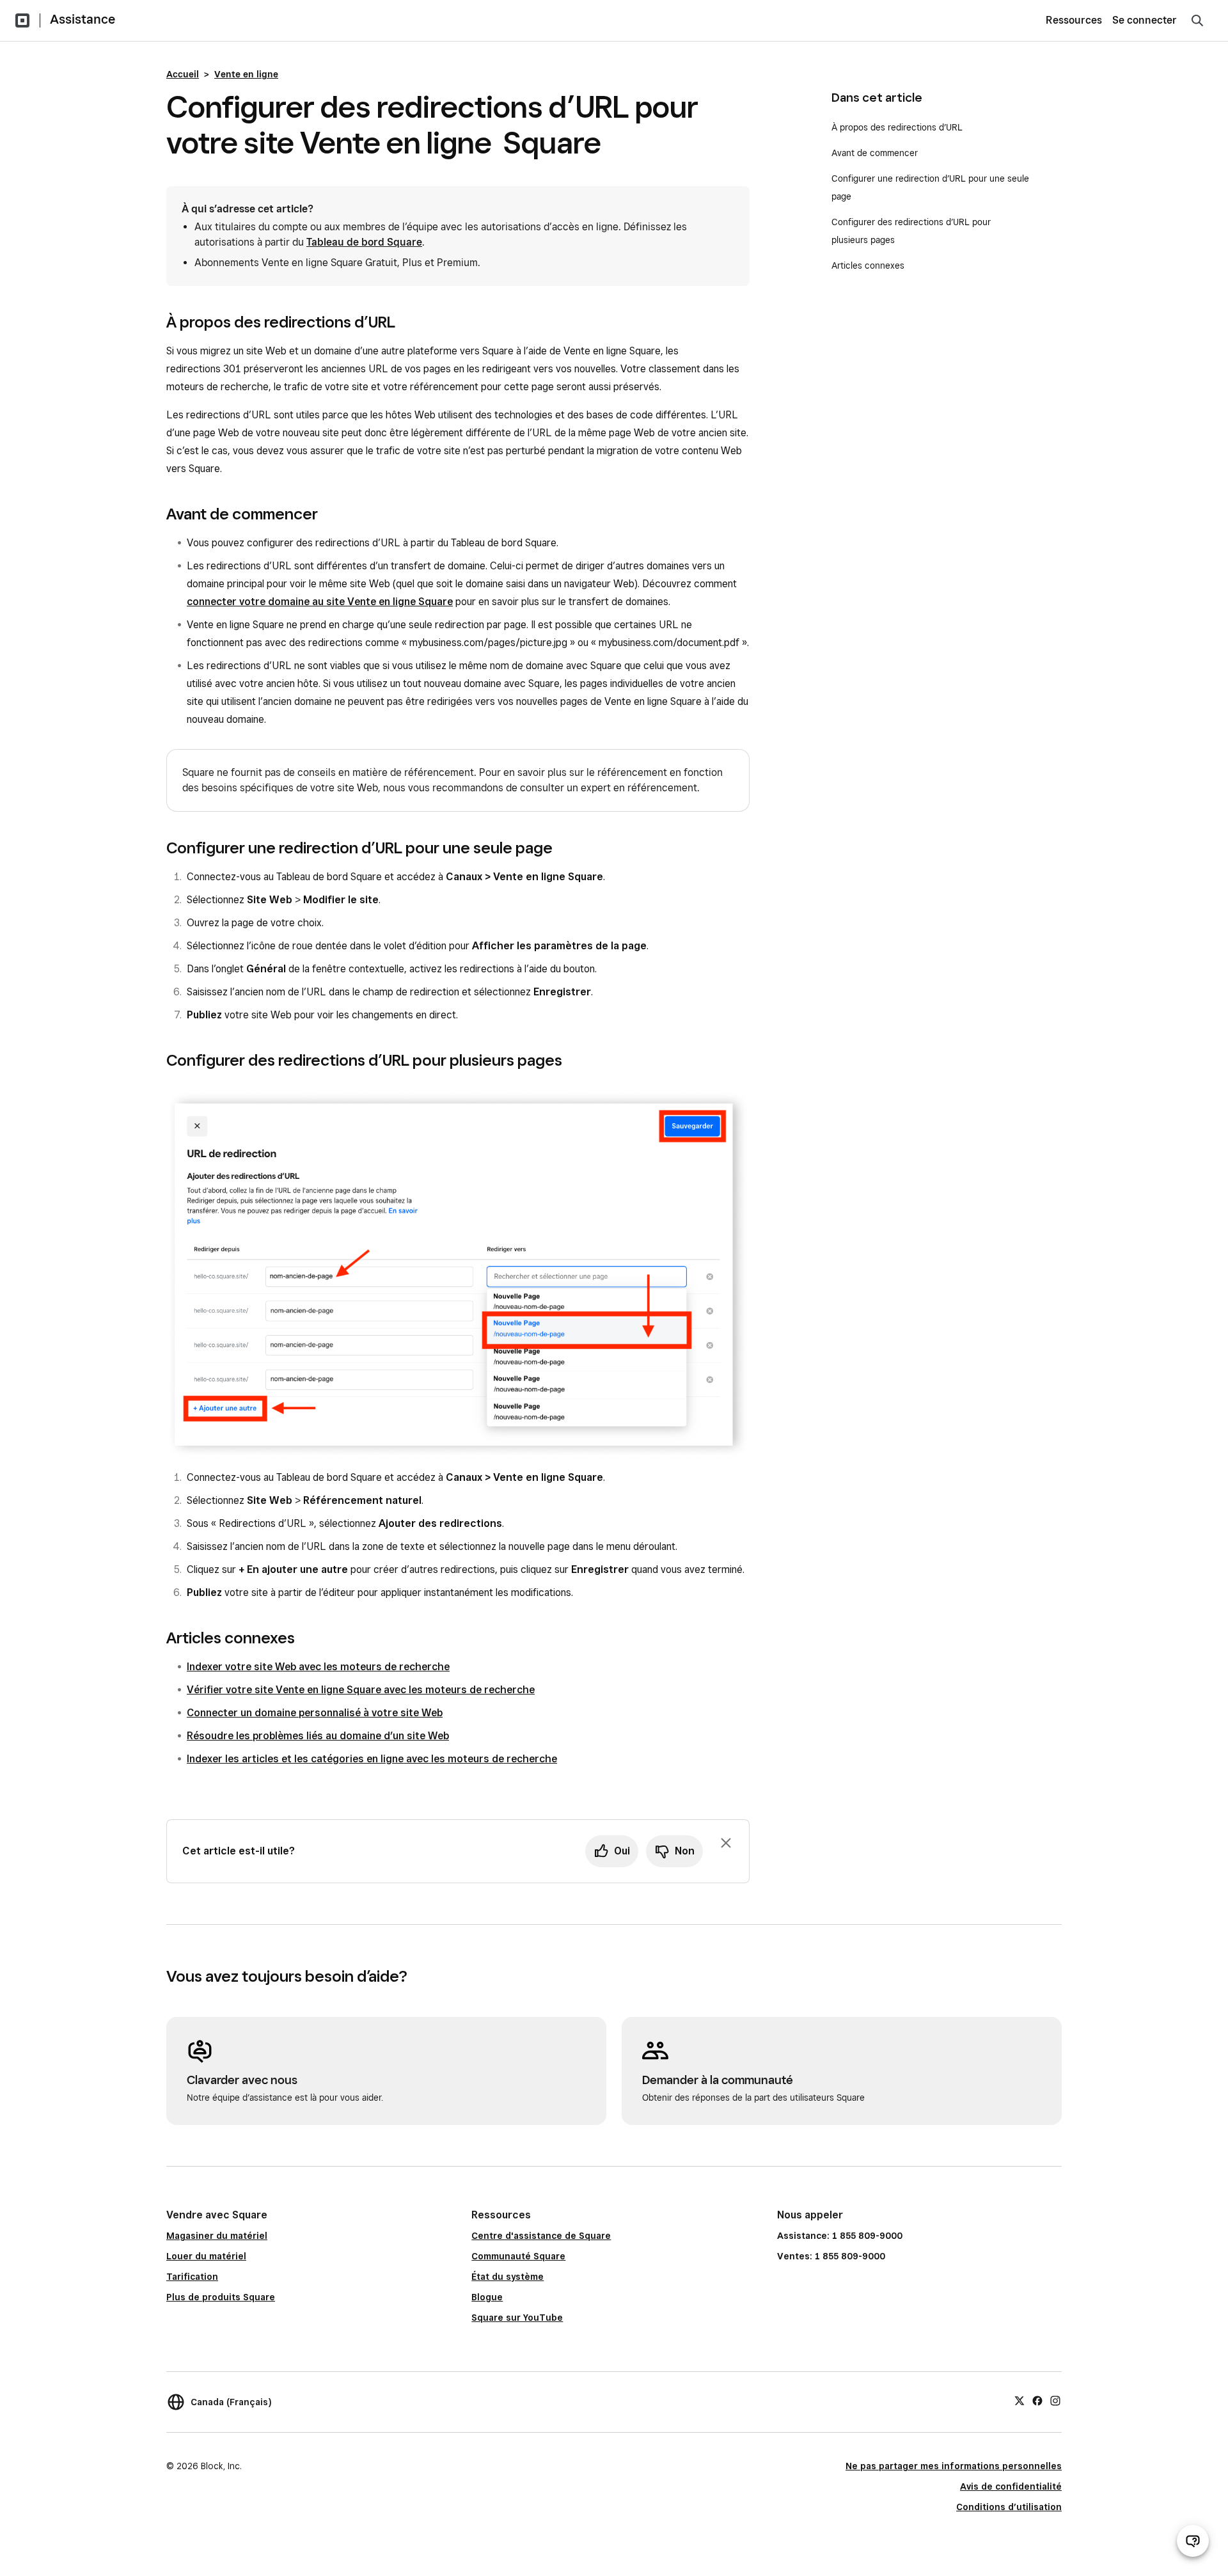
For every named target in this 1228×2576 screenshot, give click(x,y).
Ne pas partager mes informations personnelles (954, 2466)
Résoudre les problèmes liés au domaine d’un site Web (318, 1736)
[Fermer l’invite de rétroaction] (726, 1843)
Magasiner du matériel (217, 2236)
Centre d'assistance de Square (541, 2236)
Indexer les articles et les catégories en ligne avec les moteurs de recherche (372, 1759)
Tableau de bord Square (364, 242)
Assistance (83, 19)
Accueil (183, 74)
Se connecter (1145, 20)
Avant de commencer (875, 153)
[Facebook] (1037, 2400)
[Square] (22, 20)
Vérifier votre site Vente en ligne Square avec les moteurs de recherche (361, 1690)
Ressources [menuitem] (1074, 20)
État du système (508, 2277)
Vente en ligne (246, 74)
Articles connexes (868, 265)
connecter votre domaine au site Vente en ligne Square (320, 602)
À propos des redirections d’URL (897, 127)
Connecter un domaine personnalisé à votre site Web (315, 1713)
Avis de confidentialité (1011, 2486)
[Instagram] (1055, 2400)
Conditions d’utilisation (1009, 2507)
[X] (1019, 2400)
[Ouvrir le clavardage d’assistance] (1193, 2541)
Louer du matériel (206, 2256)
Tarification (192, 2277)
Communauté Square (518, 2256)
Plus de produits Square (221, 2297)
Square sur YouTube (517, 2318)
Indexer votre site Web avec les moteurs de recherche (318, 1667)
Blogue (487, 2297)
